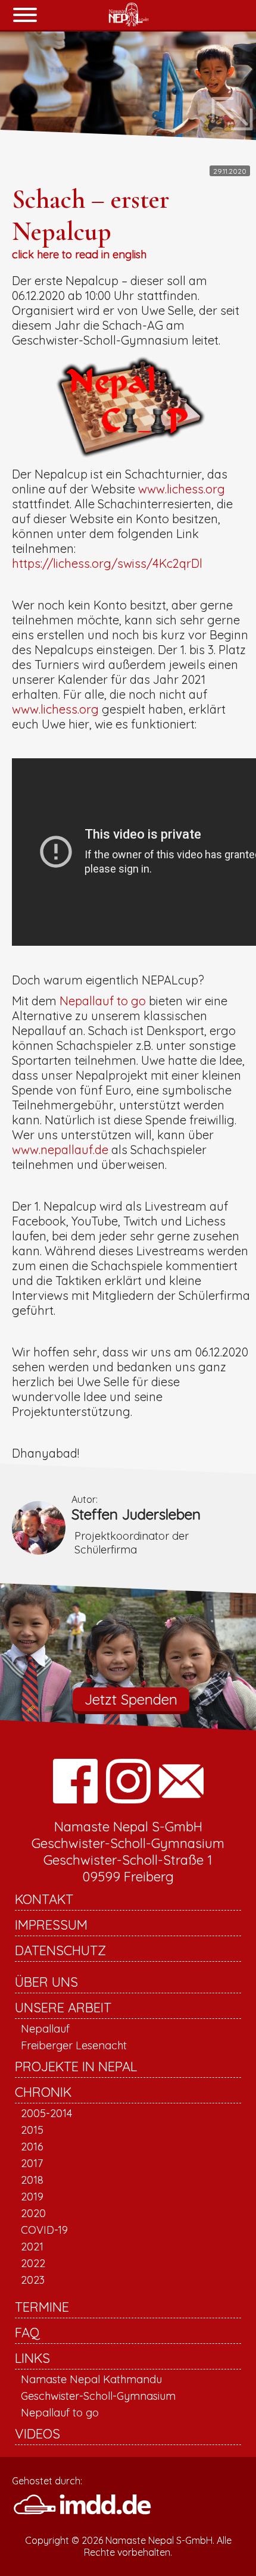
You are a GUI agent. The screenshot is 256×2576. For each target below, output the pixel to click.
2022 (33, 2263)
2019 (32, 2197)
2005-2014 (46, 2113)
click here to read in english (79, 254)
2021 (32, 2247)
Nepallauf (45, 2029)
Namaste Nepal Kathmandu (91, 2379)
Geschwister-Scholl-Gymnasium (98, 2396)
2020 (33, 2213)
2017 (32, 2163)
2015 (32, 2130)
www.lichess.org (182, 489)
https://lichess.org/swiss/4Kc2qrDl (107, 563)
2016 (32, 2147)
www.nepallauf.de (60, 1150)
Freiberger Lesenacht (74, 2045)
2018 (32, 2180)
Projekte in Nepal (76, 2067)
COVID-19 (44, 2230)
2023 (33, 2280)
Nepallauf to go (103, 1001)
